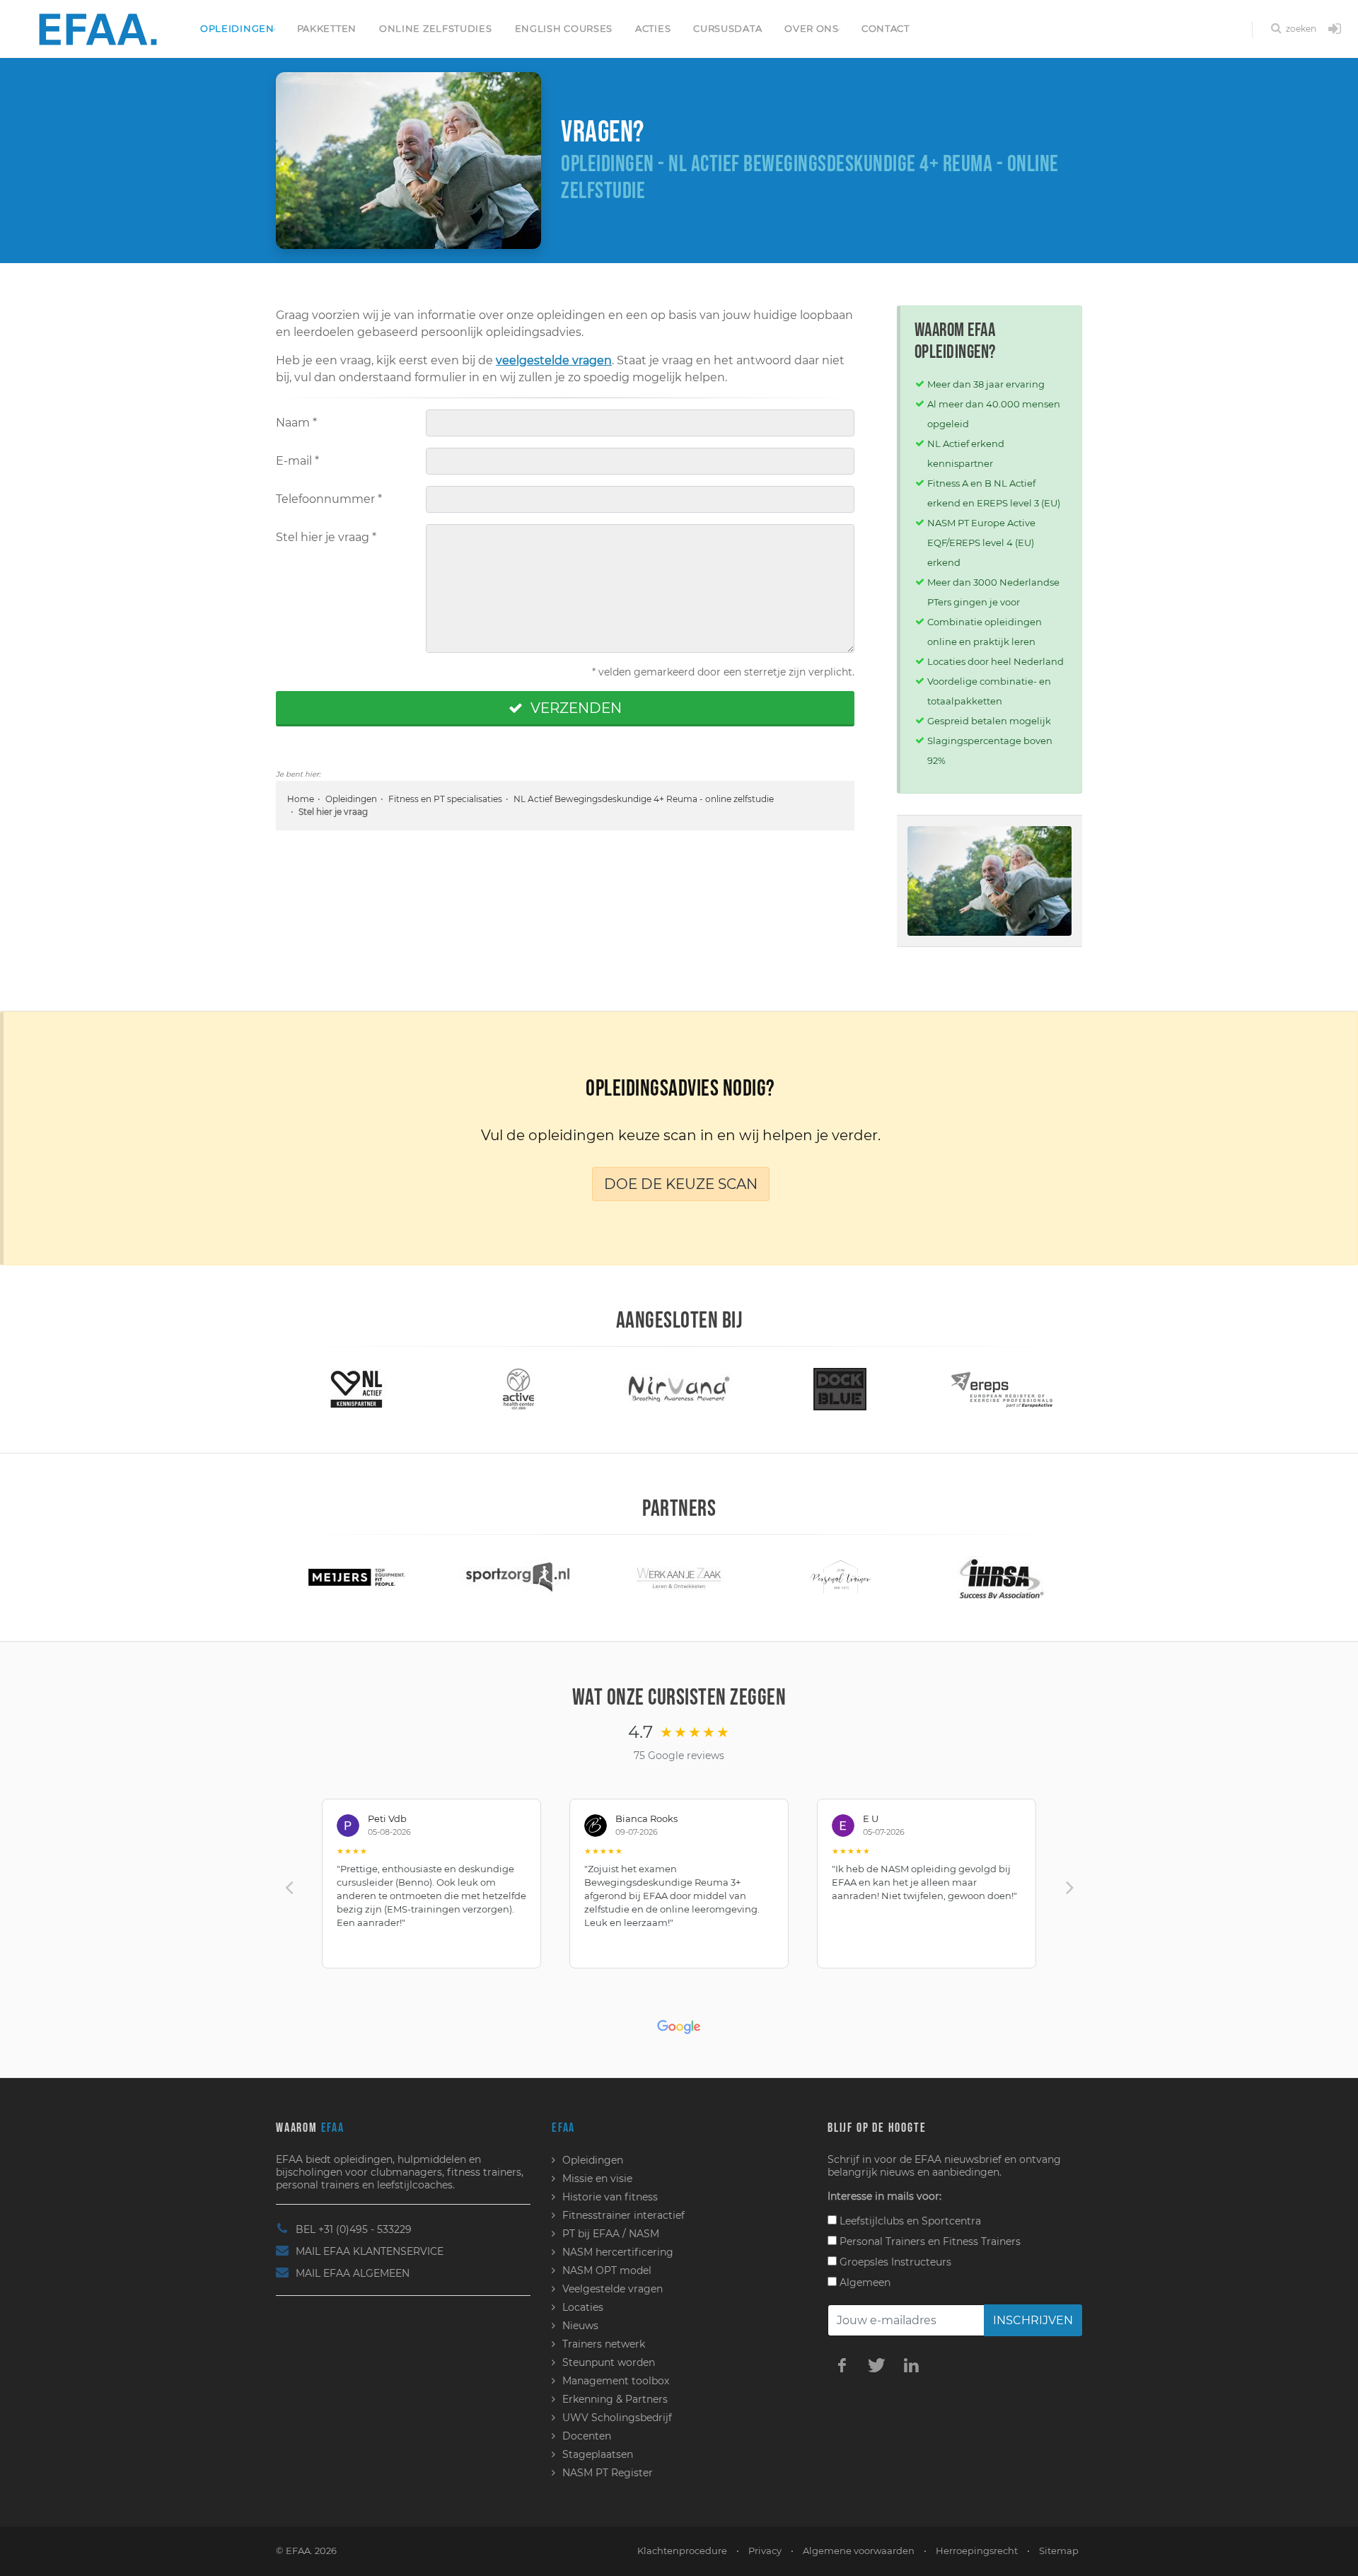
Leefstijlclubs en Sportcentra (909, 2221)
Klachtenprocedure (682, 2551)
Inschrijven (1033, 2320)
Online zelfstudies (436, 28)
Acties (653, 28)
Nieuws (580, 2326)
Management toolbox (616, 2381)
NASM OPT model (607, 2270)
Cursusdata (727, 28)
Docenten (587, 2436)
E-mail (297, 461)
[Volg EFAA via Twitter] (876, 2365)
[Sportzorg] (518, 1577)
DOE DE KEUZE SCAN (681, 1184)
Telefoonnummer (329, 499)
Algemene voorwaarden (859, 2551)
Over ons (812, 28)
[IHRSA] (1002, 1577)
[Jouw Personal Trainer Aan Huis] (840, 1577)
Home (301, 799)
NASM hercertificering (618, 2252)
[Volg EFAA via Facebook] (842, 2365)
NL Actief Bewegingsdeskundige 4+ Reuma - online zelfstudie (644, 799)
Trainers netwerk (604, 2344)
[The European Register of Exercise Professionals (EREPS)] (1002, 1388)
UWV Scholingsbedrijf (617, 2418)
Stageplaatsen (598, 2454)
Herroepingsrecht (977, 2551)
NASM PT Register (608, 2473)
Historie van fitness (610, 2197)
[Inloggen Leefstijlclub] (1335, 30)
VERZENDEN (574, 708)
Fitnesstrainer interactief (623, 2215)
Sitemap (1059, 2551)
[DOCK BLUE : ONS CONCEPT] (840, 1388)
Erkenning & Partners (615, 2399)
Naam (296, 423)
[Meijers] (356, 1577)
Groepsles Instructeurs (894, 2262)
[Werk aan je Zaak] (679, 1577)
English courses (564, 28)
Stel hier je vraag (326, 537)
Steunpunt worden (609, 2362)
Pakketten (327, 28)
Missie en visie (597, 2178)
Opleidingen (237, 28)
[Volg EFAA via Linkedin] (911, 2365)
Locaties (583, 2307)
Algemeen (864, 2282)
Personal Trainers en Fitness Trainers (929, 2241)
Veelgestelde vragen (613, 2289)
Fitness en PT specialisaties (445, 799)
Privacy (765, 2551)
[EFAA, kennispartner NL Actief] (356, 1388)
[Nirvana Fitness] (679, 1388)
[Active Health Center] (518, 1388)
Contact (886, 28)
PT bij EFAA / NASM (611, 2234)
